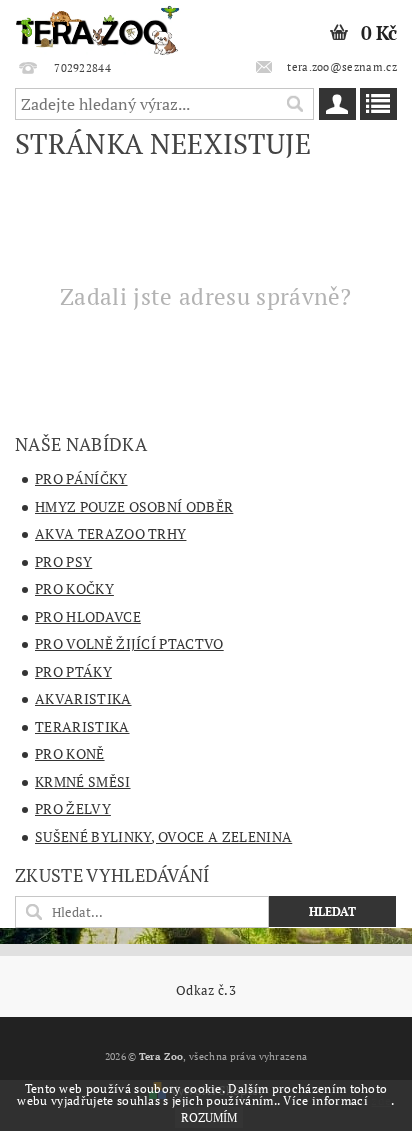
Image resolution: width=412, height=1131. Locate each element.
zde (381, 1100)
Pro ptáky (73, 671)
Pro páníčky (81, 478)
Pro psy (63, 561)
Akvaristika (83, 698)
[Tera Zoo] (98, 26)
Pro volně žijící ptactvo (129, 643)
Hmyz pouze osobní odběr (134, 506)
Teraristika (82, 726)
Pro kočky (74, 588)
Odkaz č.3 (206, 990)
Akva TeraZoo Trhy (110, 533)
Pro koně (70, 753)
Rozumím (209, 1117)
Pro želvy (73, 808)
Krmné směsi (83, 781)
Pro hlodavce (88, 616)
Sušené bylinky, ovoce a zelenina (163, 836)
